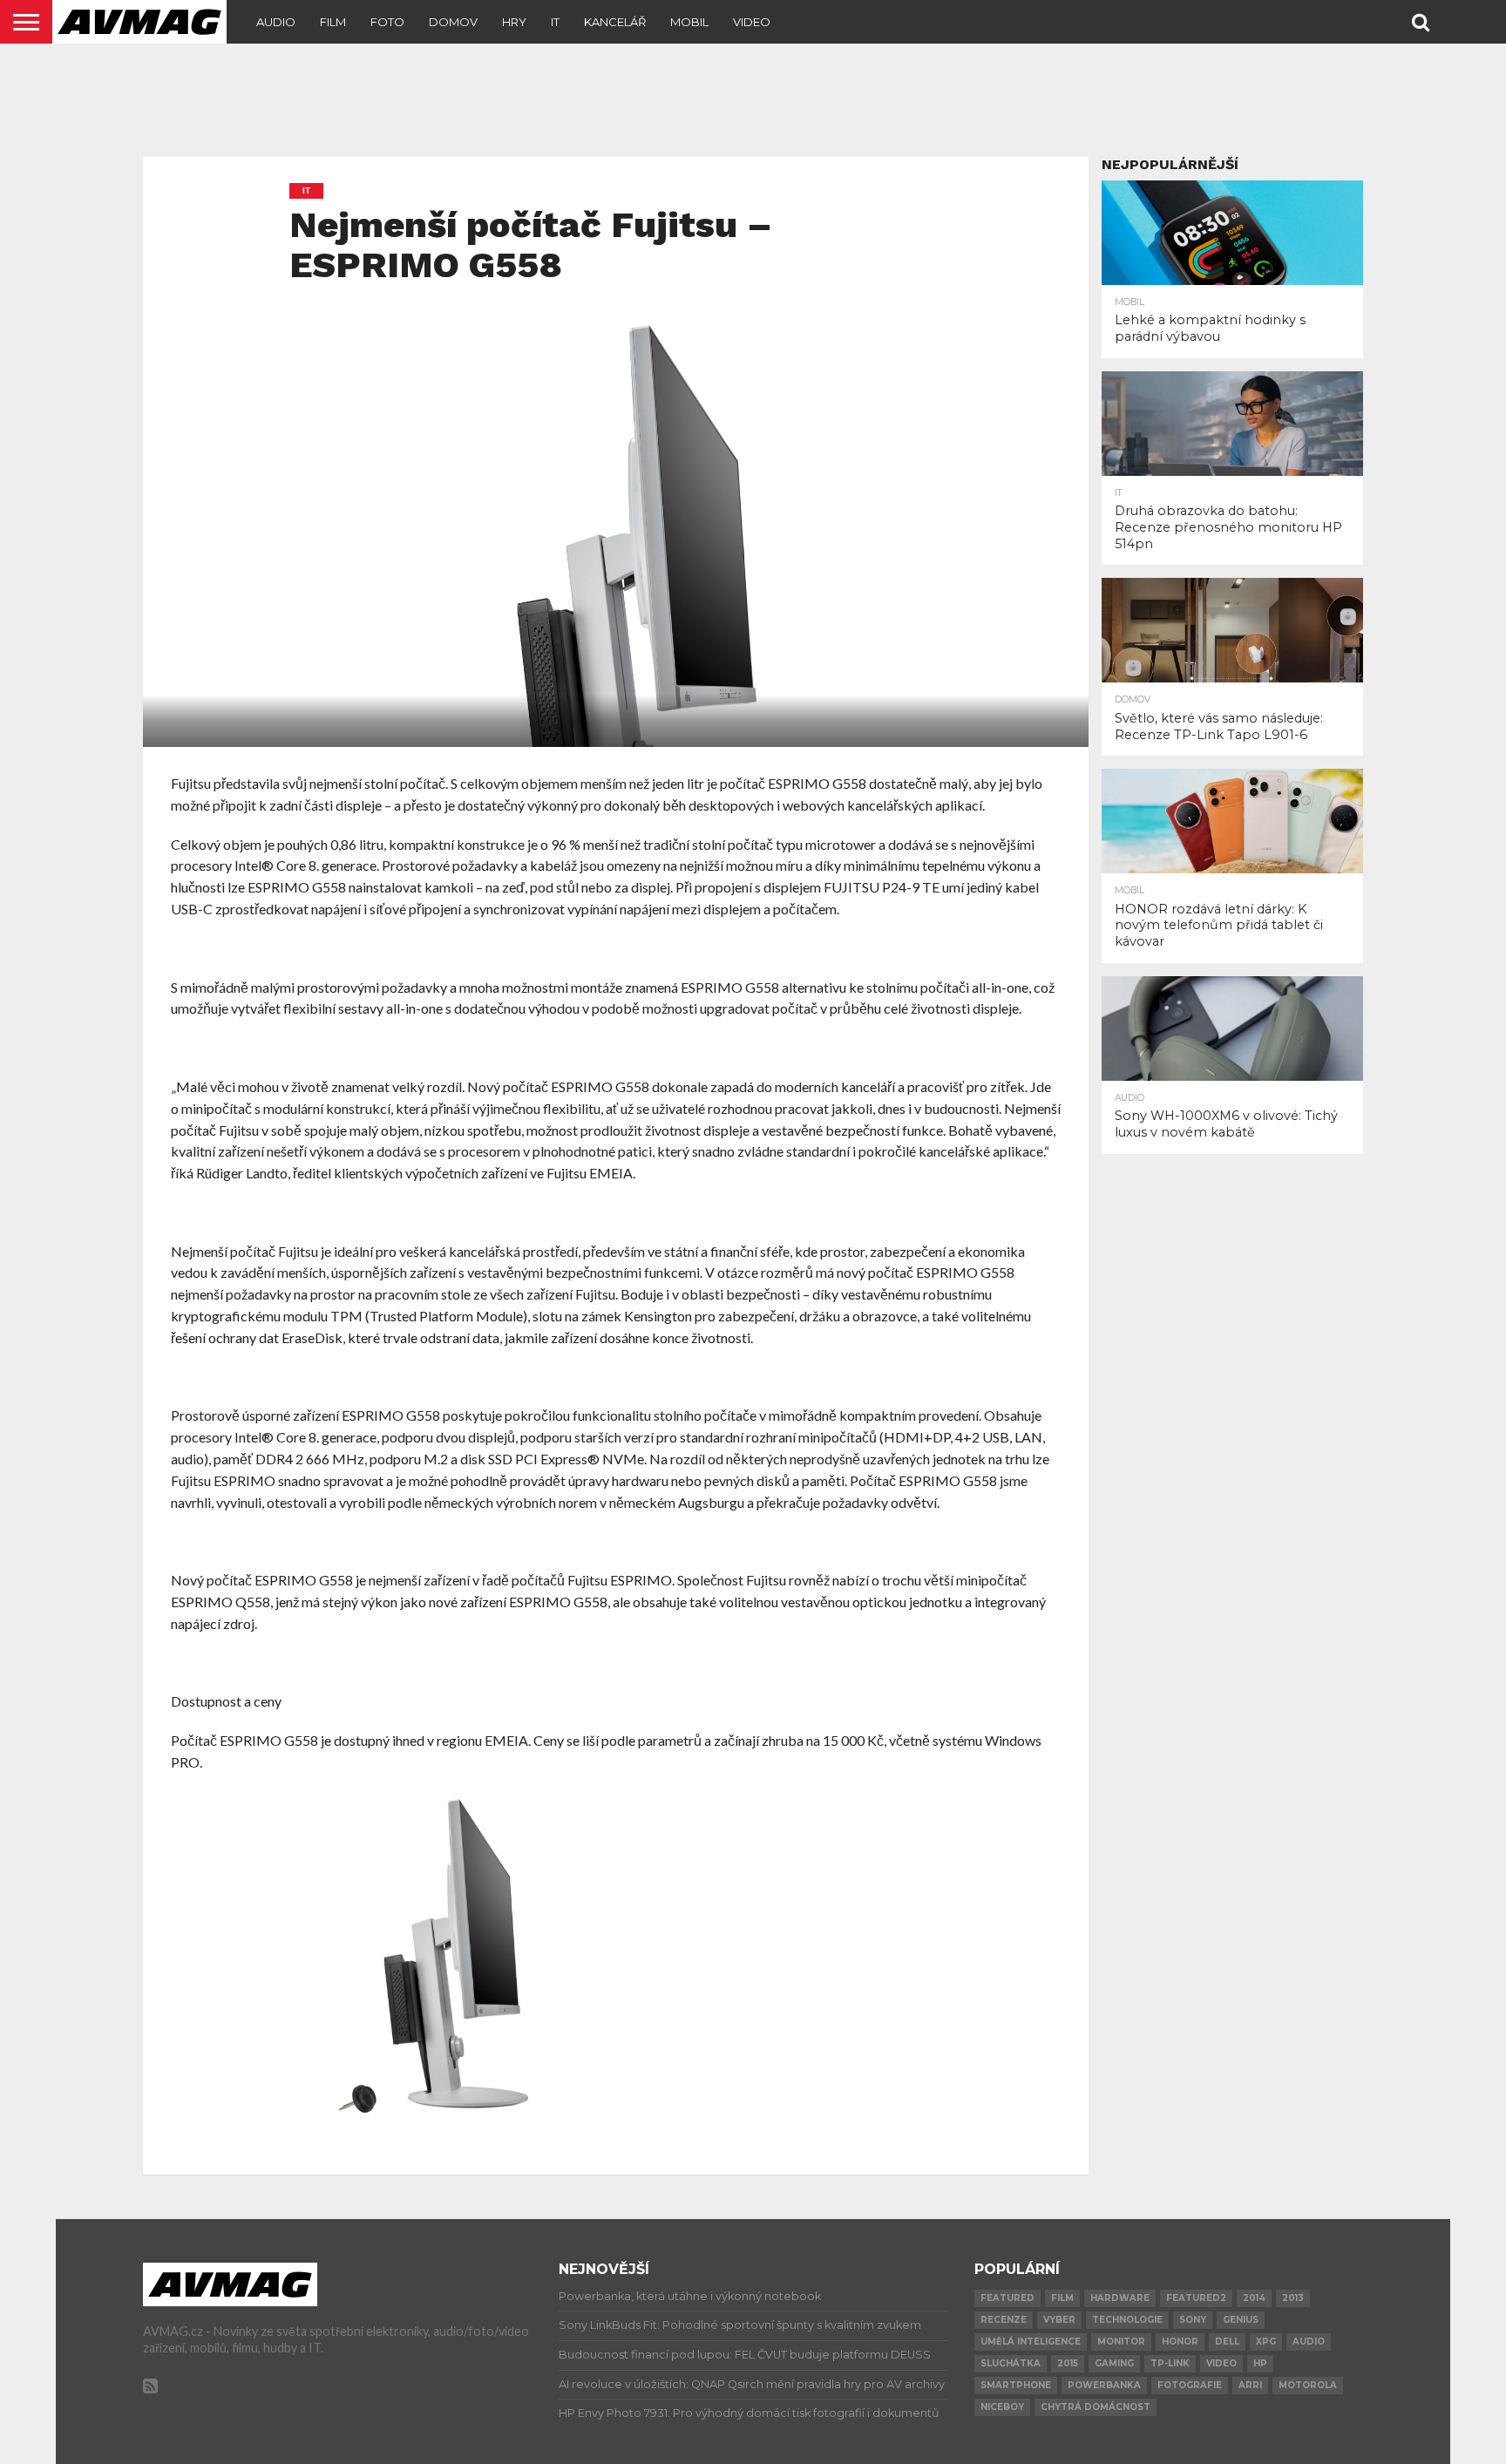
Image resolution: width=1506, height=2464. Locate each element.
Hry (514, 22)
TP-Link (1170, 2363)
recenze (1004, 2320)
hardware (1120, 2298)
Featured (1007, 2298)
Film (333, 22)
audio (1309, 2342)
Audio (276, 22)
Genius (1241, 2320)
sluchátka (1011, 2363)
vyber (1059, 2320)
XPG (1266, 2342)
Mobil (689, 22)
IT (555, 22)
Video (752, 22)
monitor (1121, 2342)
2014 (1254, 2298)
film (1062, 2298)
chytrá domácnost (1096, 2407)
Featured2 (1196, 2298)
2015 (1068, 2363)
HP (1260, 2363)
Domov (453, 22)
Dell (1227, 2342)
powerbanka (1104, 2385)
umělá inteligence (1031, 2342)
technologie (1127, 2320)
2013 (1293, 2298)
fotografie (1190, 2385)
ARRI (1250, 2385)
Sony (1193, 2320)
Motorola (1308, 2385)
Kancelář (615, 22)
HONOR (1180, 2342)
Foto (387, 22)
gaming (1114, 2363)
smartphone (1016, 2385)
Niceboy (1002, 2407)
